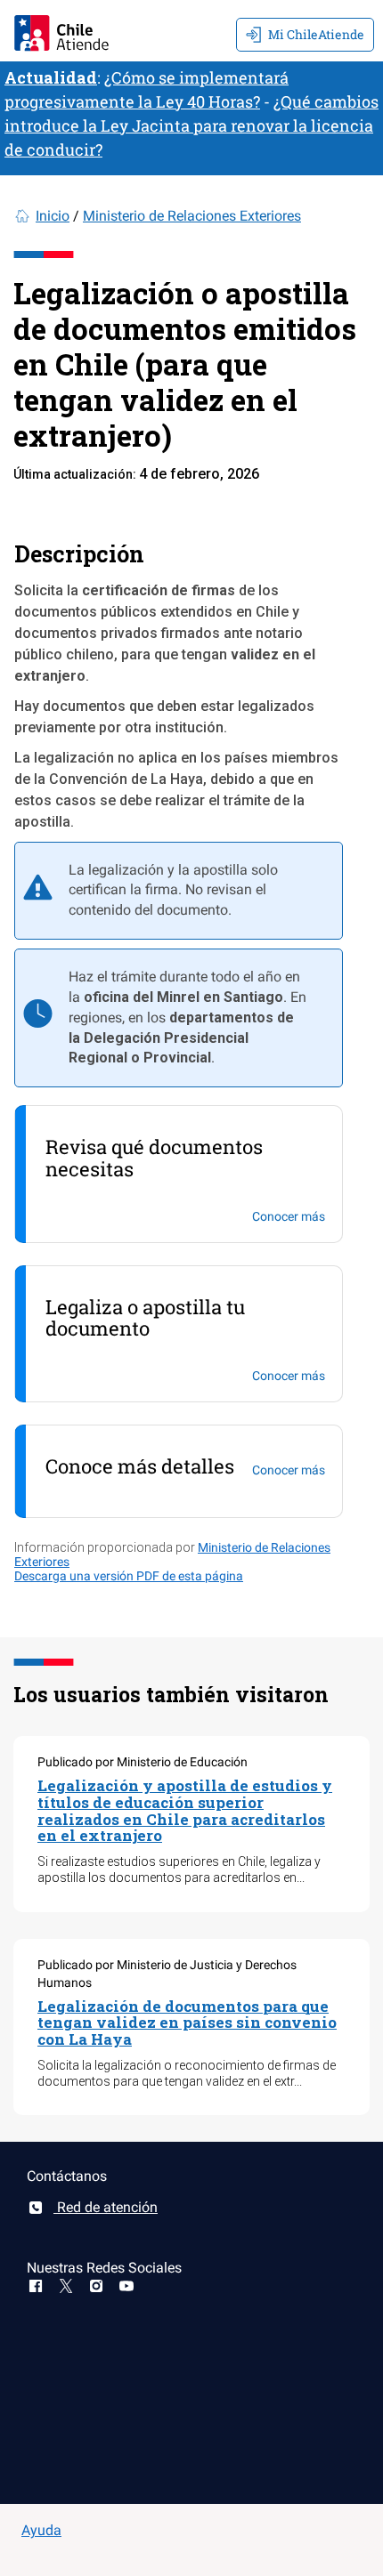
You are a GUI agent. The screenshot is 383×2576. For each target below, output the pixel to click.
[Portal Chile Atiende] (61, 31)
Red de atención (106, 2207)
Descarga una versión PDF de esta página (129, 1576)
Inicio (53, 216)
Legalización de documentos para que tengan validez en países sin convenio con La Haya (187, 2023)
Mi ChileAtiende (316, 34)
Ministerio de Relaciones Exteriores (192, 216)
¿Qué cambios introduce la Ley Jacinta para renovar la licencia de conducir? (191, 125)
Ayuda (41, 2530)
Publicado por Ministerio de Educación (143, 1762)
